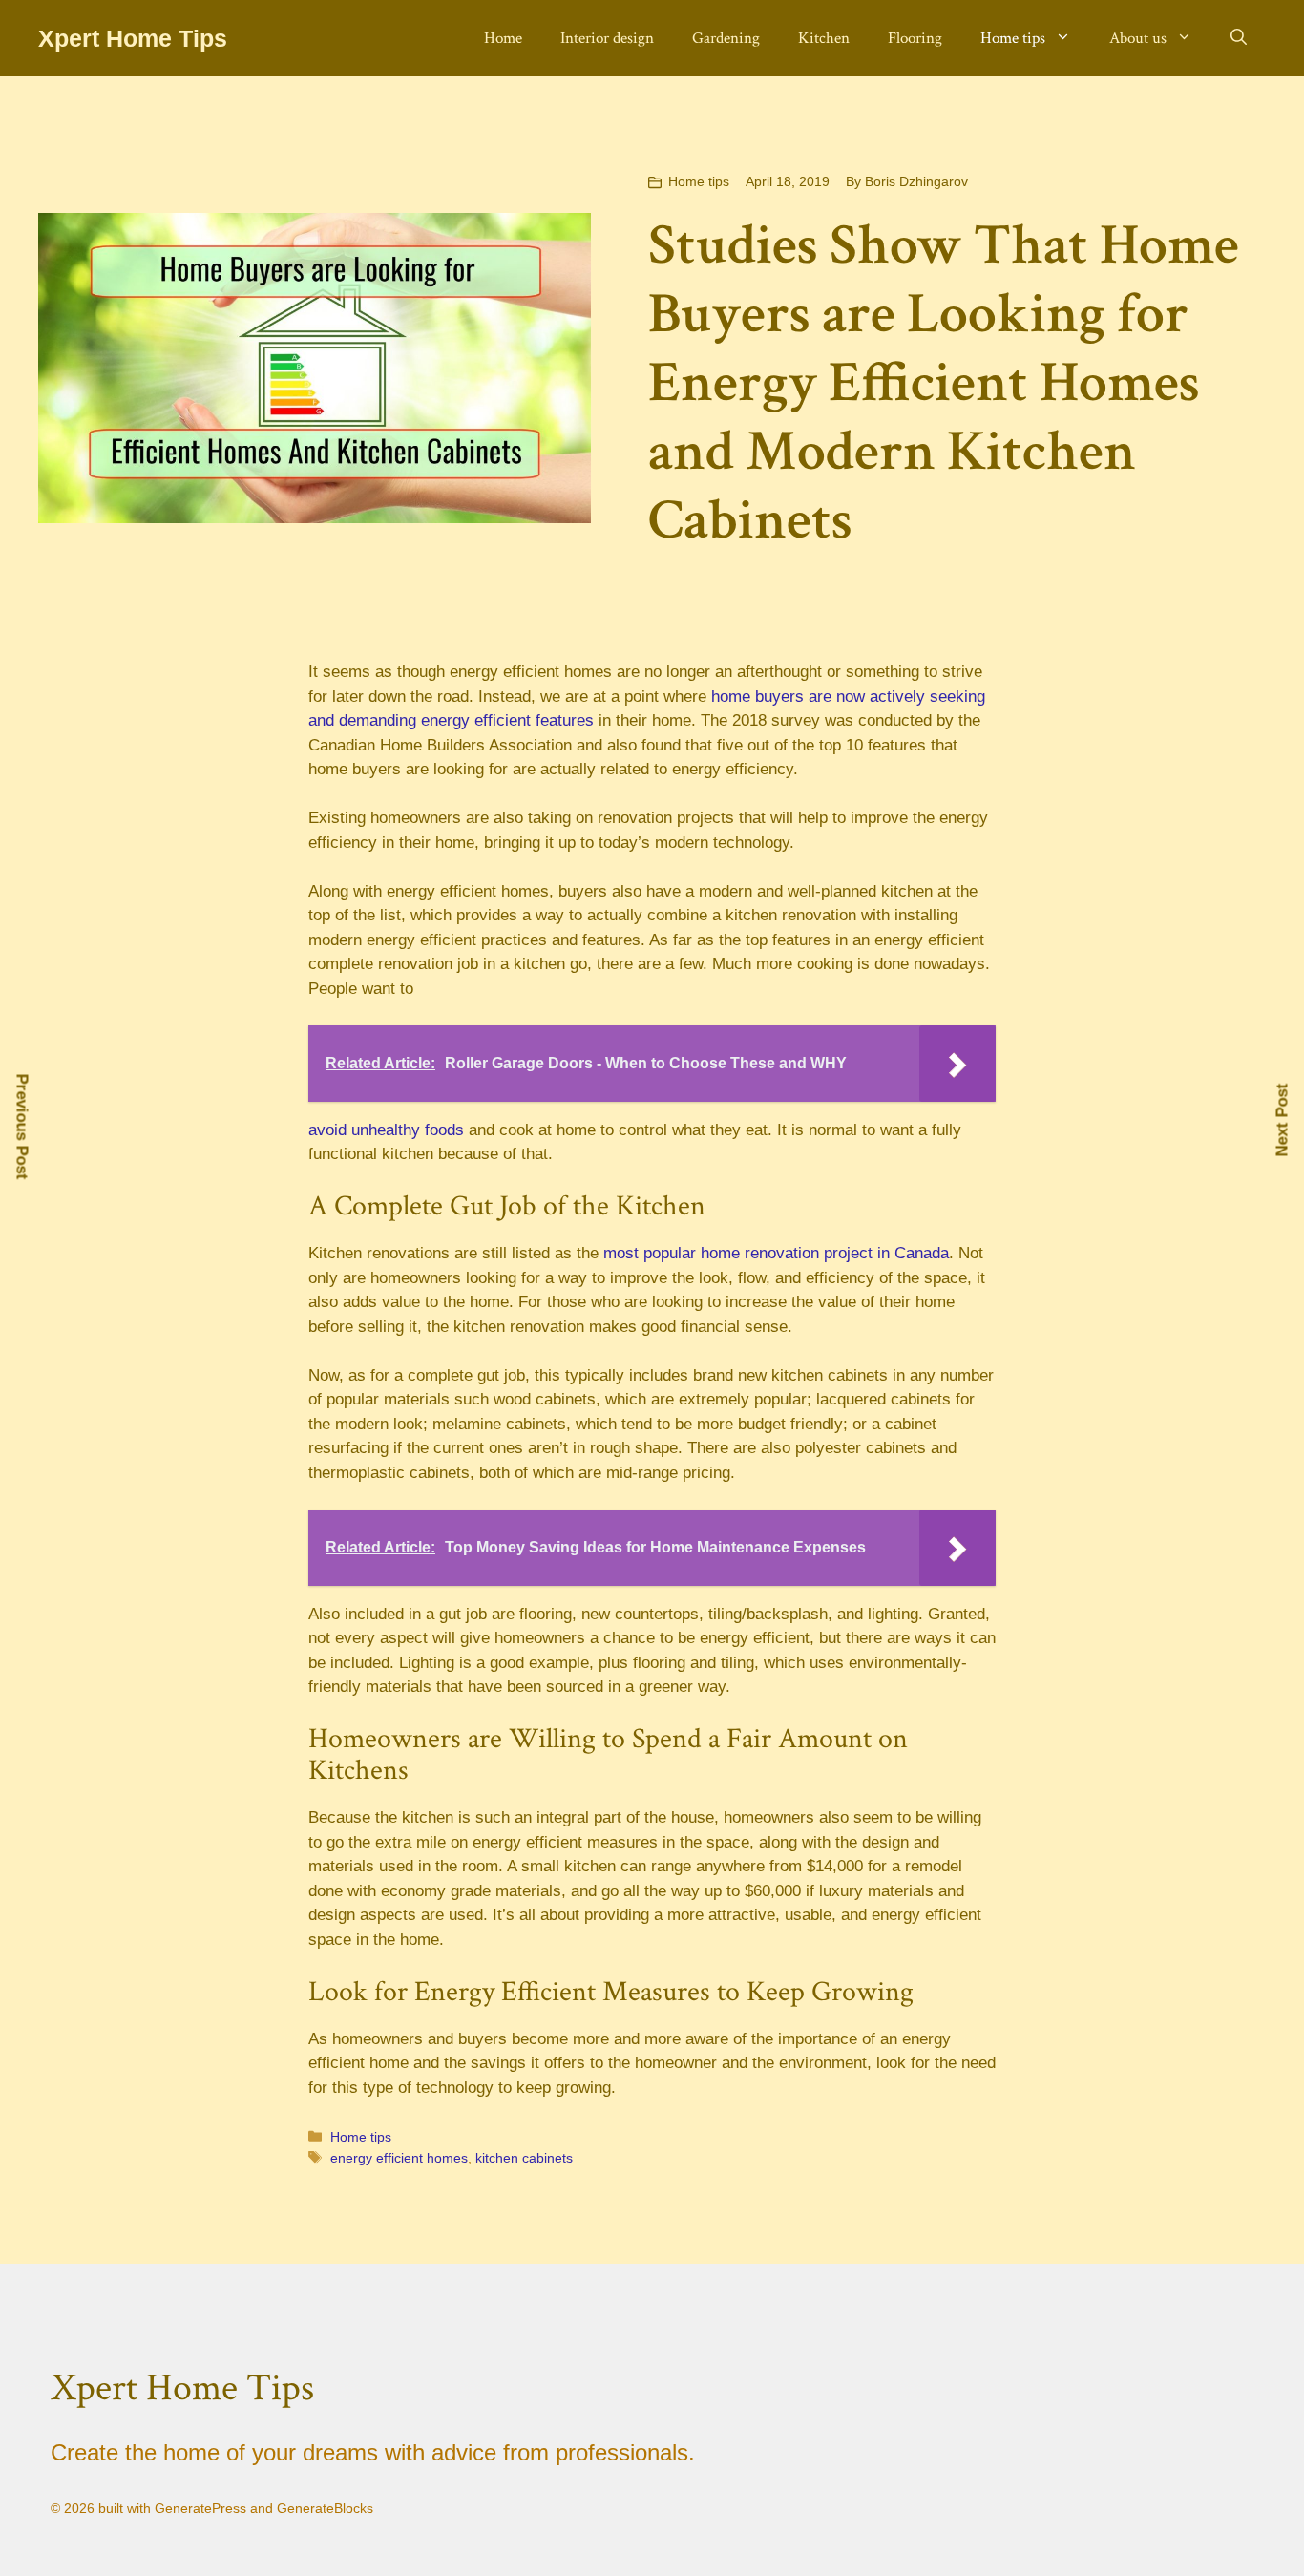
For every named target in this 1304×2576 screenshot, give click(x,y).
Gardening (726, 38)
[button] (1239, 38)
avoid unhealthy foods (386, 1130)
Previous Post (22, 1127)
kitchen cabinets (524, 2158)
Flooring (915, 38)
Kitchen (824, 38)
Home (503, 38)
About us (1138, 38)
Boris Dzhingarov (916, 181)
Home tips (1013, 38)
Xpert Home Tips (133, 38)
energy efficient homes (399, 2158)
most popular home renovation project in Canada (776, 1253)
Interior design (607, 38)
